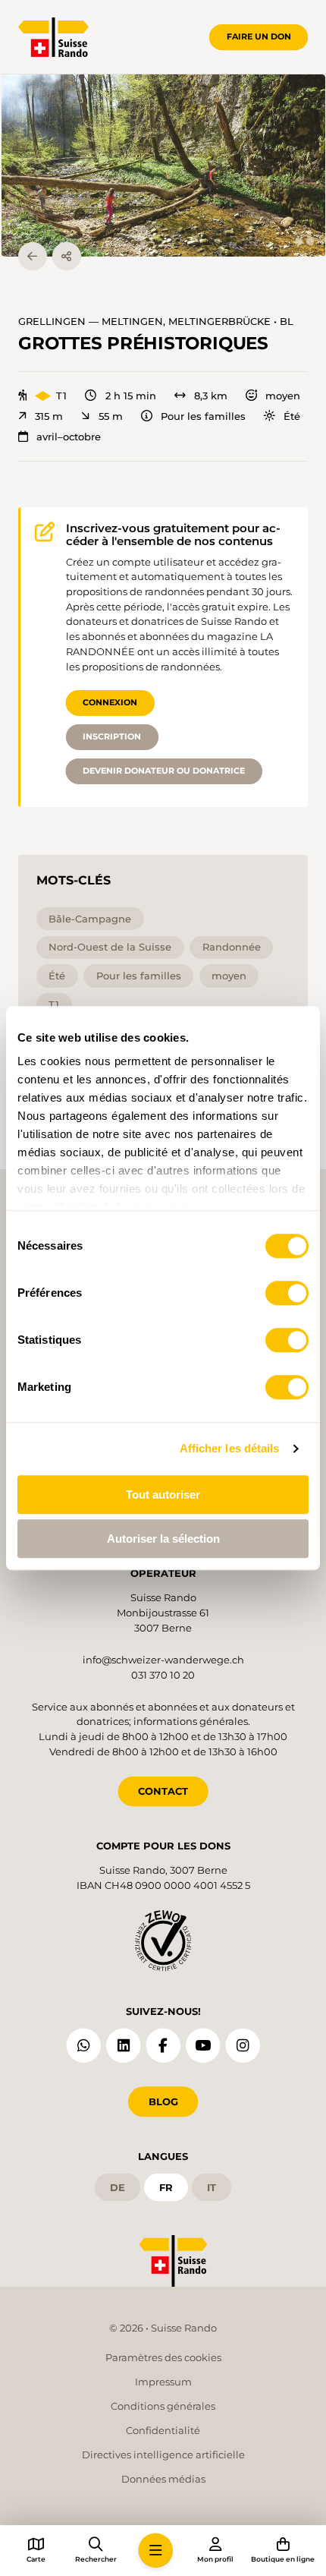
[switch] (287, 1293)
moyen (283, 396)
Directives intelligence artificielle (163, 2455)
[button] (163, 166)
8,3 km (211, 396)
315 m (49, 416)
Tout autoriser (163, 1495)
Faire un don (259, 36)
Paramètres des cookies (163, 2357)
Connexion (110, 702)
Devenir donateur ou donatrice (164, 771)
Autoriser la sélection (163, 1539)
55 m (110, 416)
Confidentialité (163, 2430)
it (212, 2187)
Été (292, 416)
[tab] (298, 241)
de (118, 2187)
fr (166, 2187)
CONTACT (163, 1791)
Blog (163, 2101)
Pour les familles (203, 416)
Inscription (112, 736)
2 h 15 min (130, 396)
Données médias (163, 2479)
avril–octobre (69, 437)
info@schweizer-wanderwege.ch (163, 1660)
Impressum (163, 2382)
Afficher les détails (230, 1448)
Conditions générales (163, 2406)
